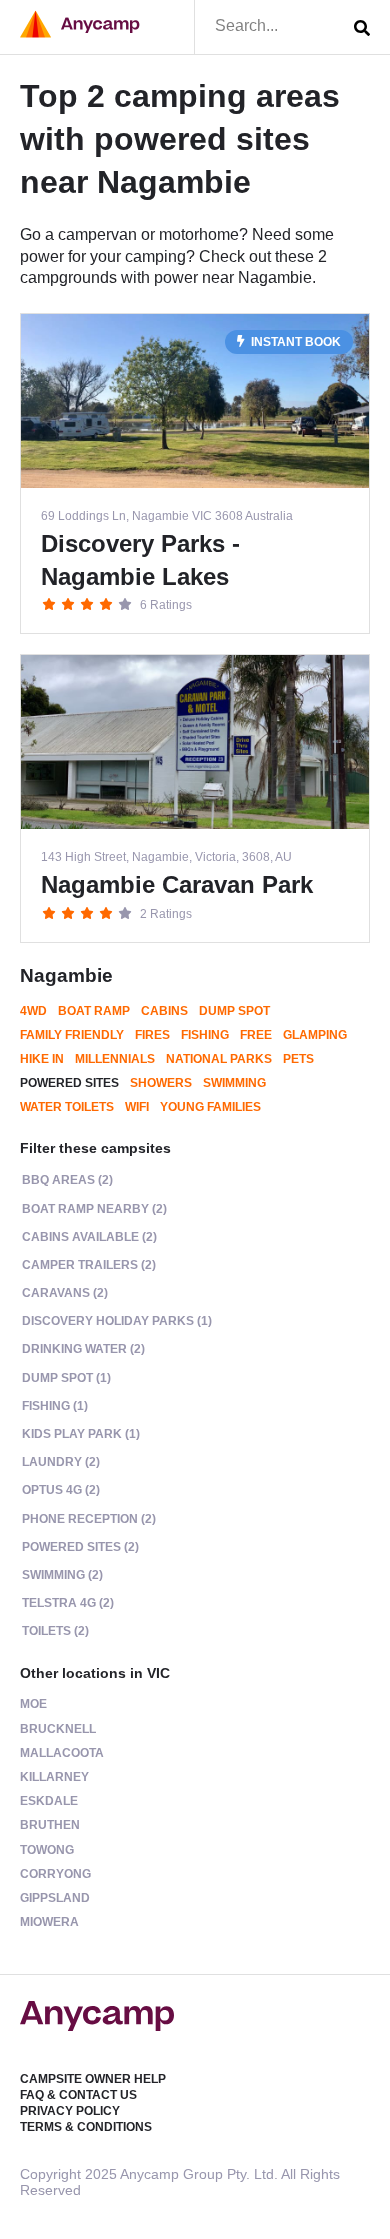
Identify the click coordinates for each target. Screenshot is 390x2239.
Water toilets (67, 1107)
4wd (33, 1011)
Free (256, 1035)
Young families (210, 1107)
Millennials (115, 1059)
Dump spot (234, 1011)
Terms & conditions (86, 2127)
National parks (219, 1059)
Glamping (315, 1035)
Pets (298, 1059)
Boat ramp (94, 1011)
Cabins (164, 1011)
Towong (47, 1850)
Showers (161, 1083)
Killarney (54, 1777)
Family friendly (72, 1035)
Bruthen (50, 1825)
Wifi (137, 1107)
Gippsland (55, 1898)
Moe (33, 1704)
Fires (152, 1035)
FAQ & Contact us (78, 2095)
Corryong (55, 1874)
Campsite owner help (93, 2079)
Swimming (234, 1083)
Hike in (42, 1059)
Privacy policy (70, 2111)
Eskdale (49, 1801)
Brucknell (58, 1729)
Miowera (49, 1922)
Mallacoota (62, 1753)
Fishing (205, 1035)
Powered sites (69, 1083)
